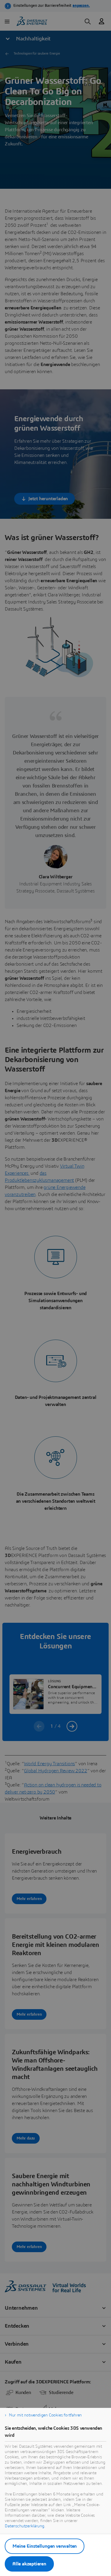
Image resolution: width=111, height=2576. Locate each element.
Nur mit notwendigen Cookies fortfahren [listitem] (45, 2415)
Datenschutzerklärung (25, 2526)
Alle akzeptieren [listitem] (29, 2564)
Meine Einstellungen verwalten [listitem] (45, 2546)
